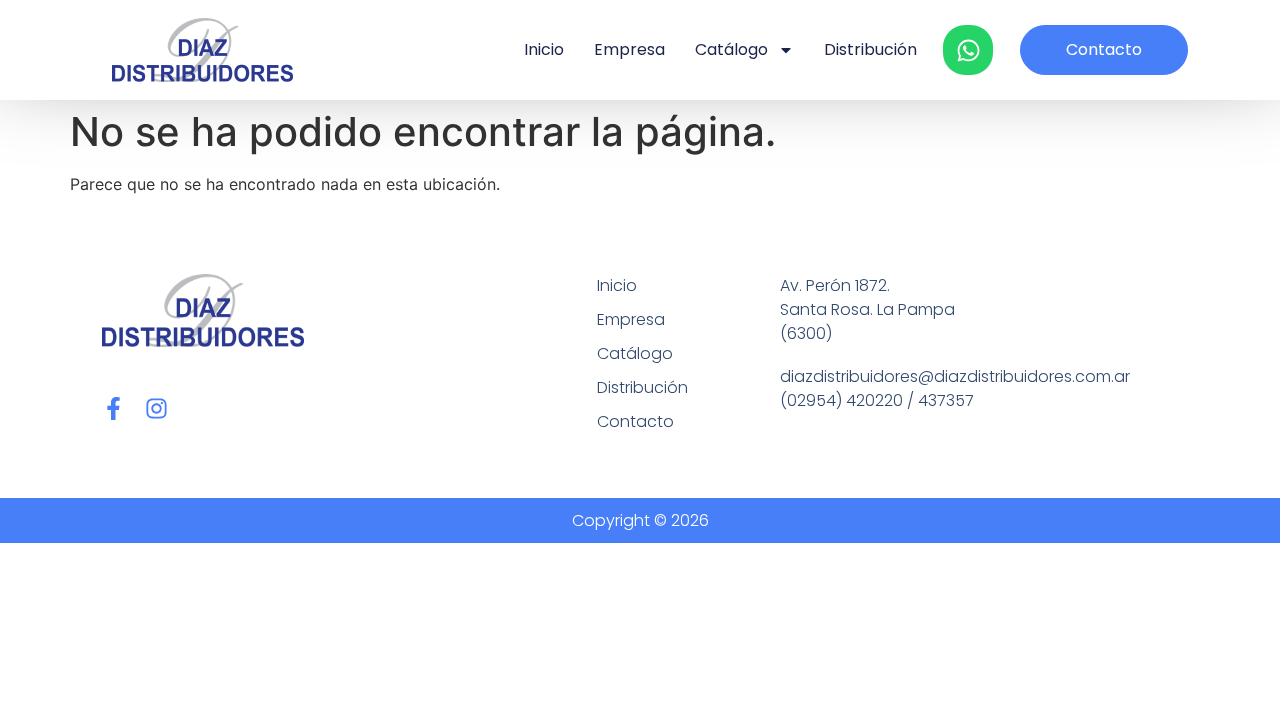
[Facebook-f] (113, 408)
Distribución (870, 49)
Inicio (544, 49)
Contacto (635, 421)
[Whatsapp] (968, 50)
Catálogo (731, 49)
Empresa (629, 49)
